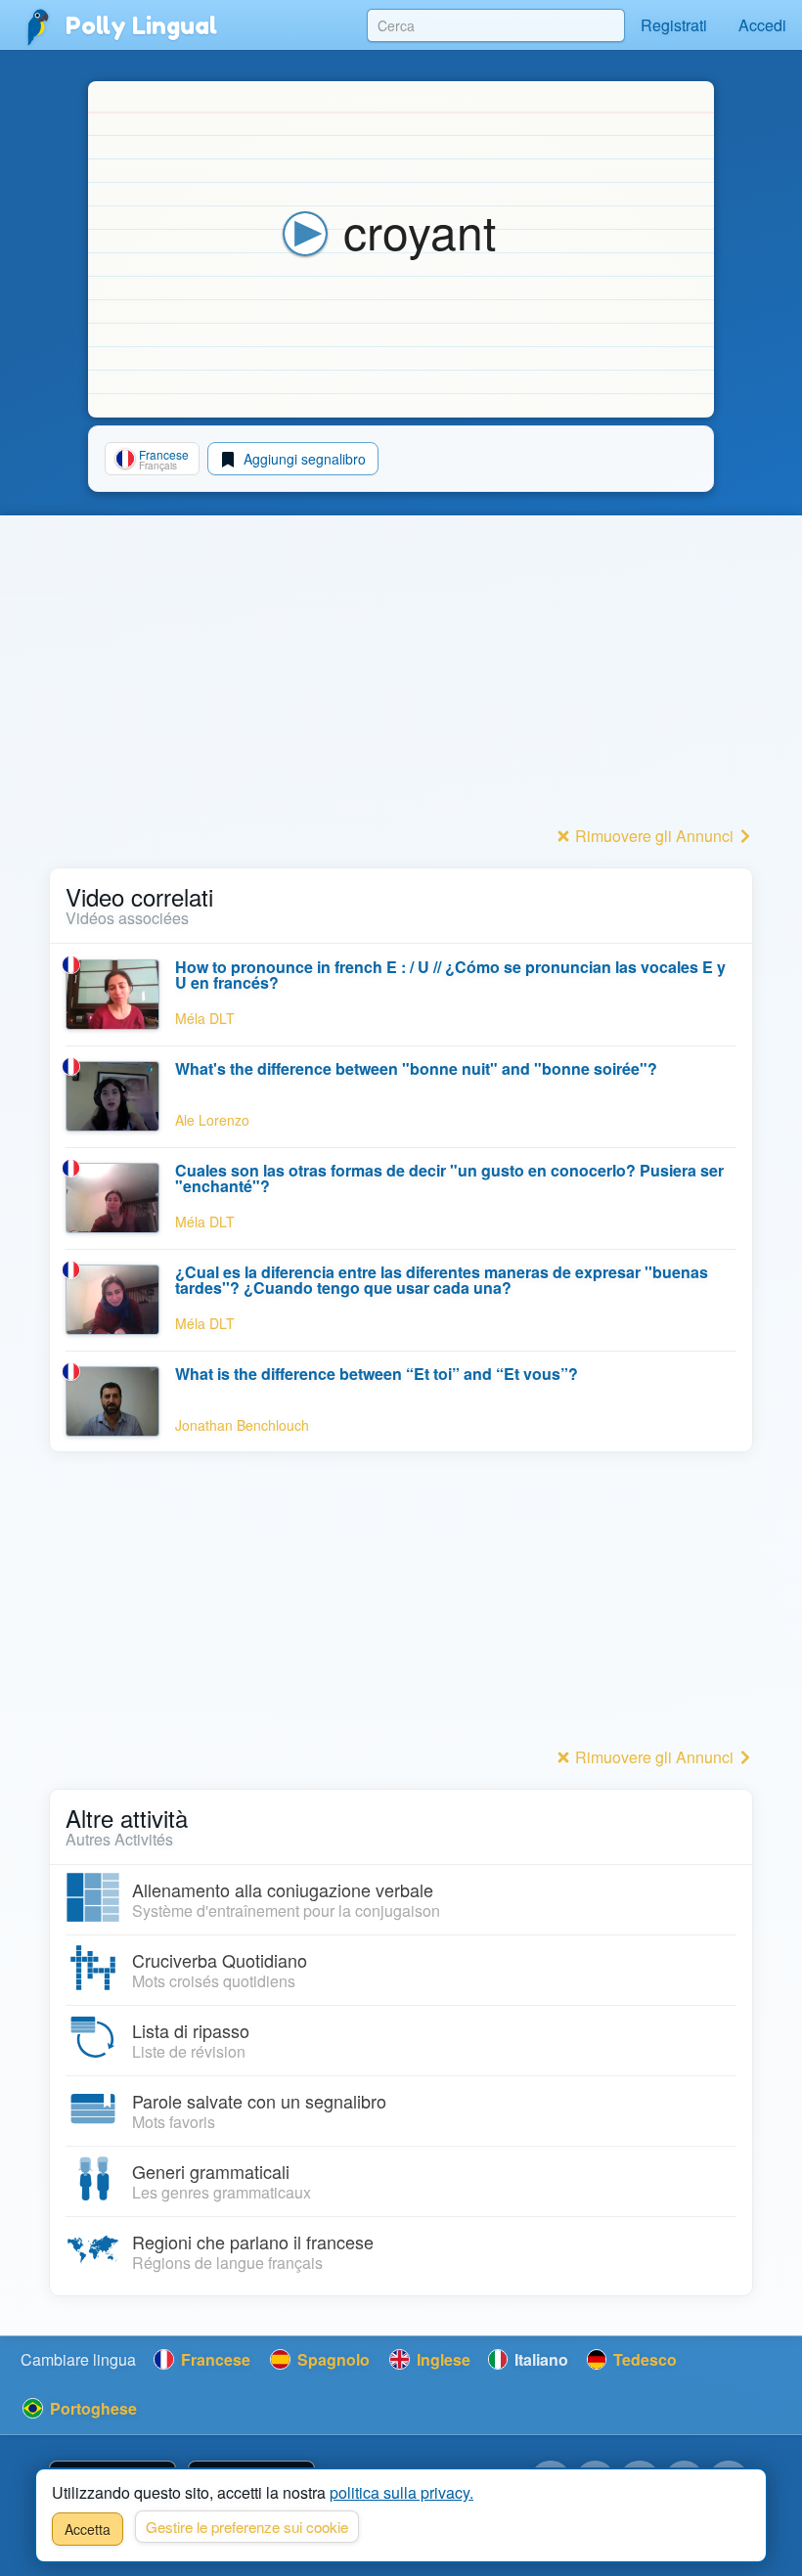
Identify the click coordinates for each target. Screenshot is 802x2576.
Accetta (88, 2529)
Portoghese (91, 2408)
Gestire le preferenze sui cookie (247, 2527)
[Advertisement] (401, 684)
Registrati (674, 25)
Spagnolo (332, 2359)
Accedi (762, 25)
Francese (214, 2359)
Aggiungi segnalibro (303, 459)
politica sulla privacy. (401, 2492)
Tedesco (643, 2359)
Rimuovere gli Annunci (654, 836)
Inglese (442, 2359)
